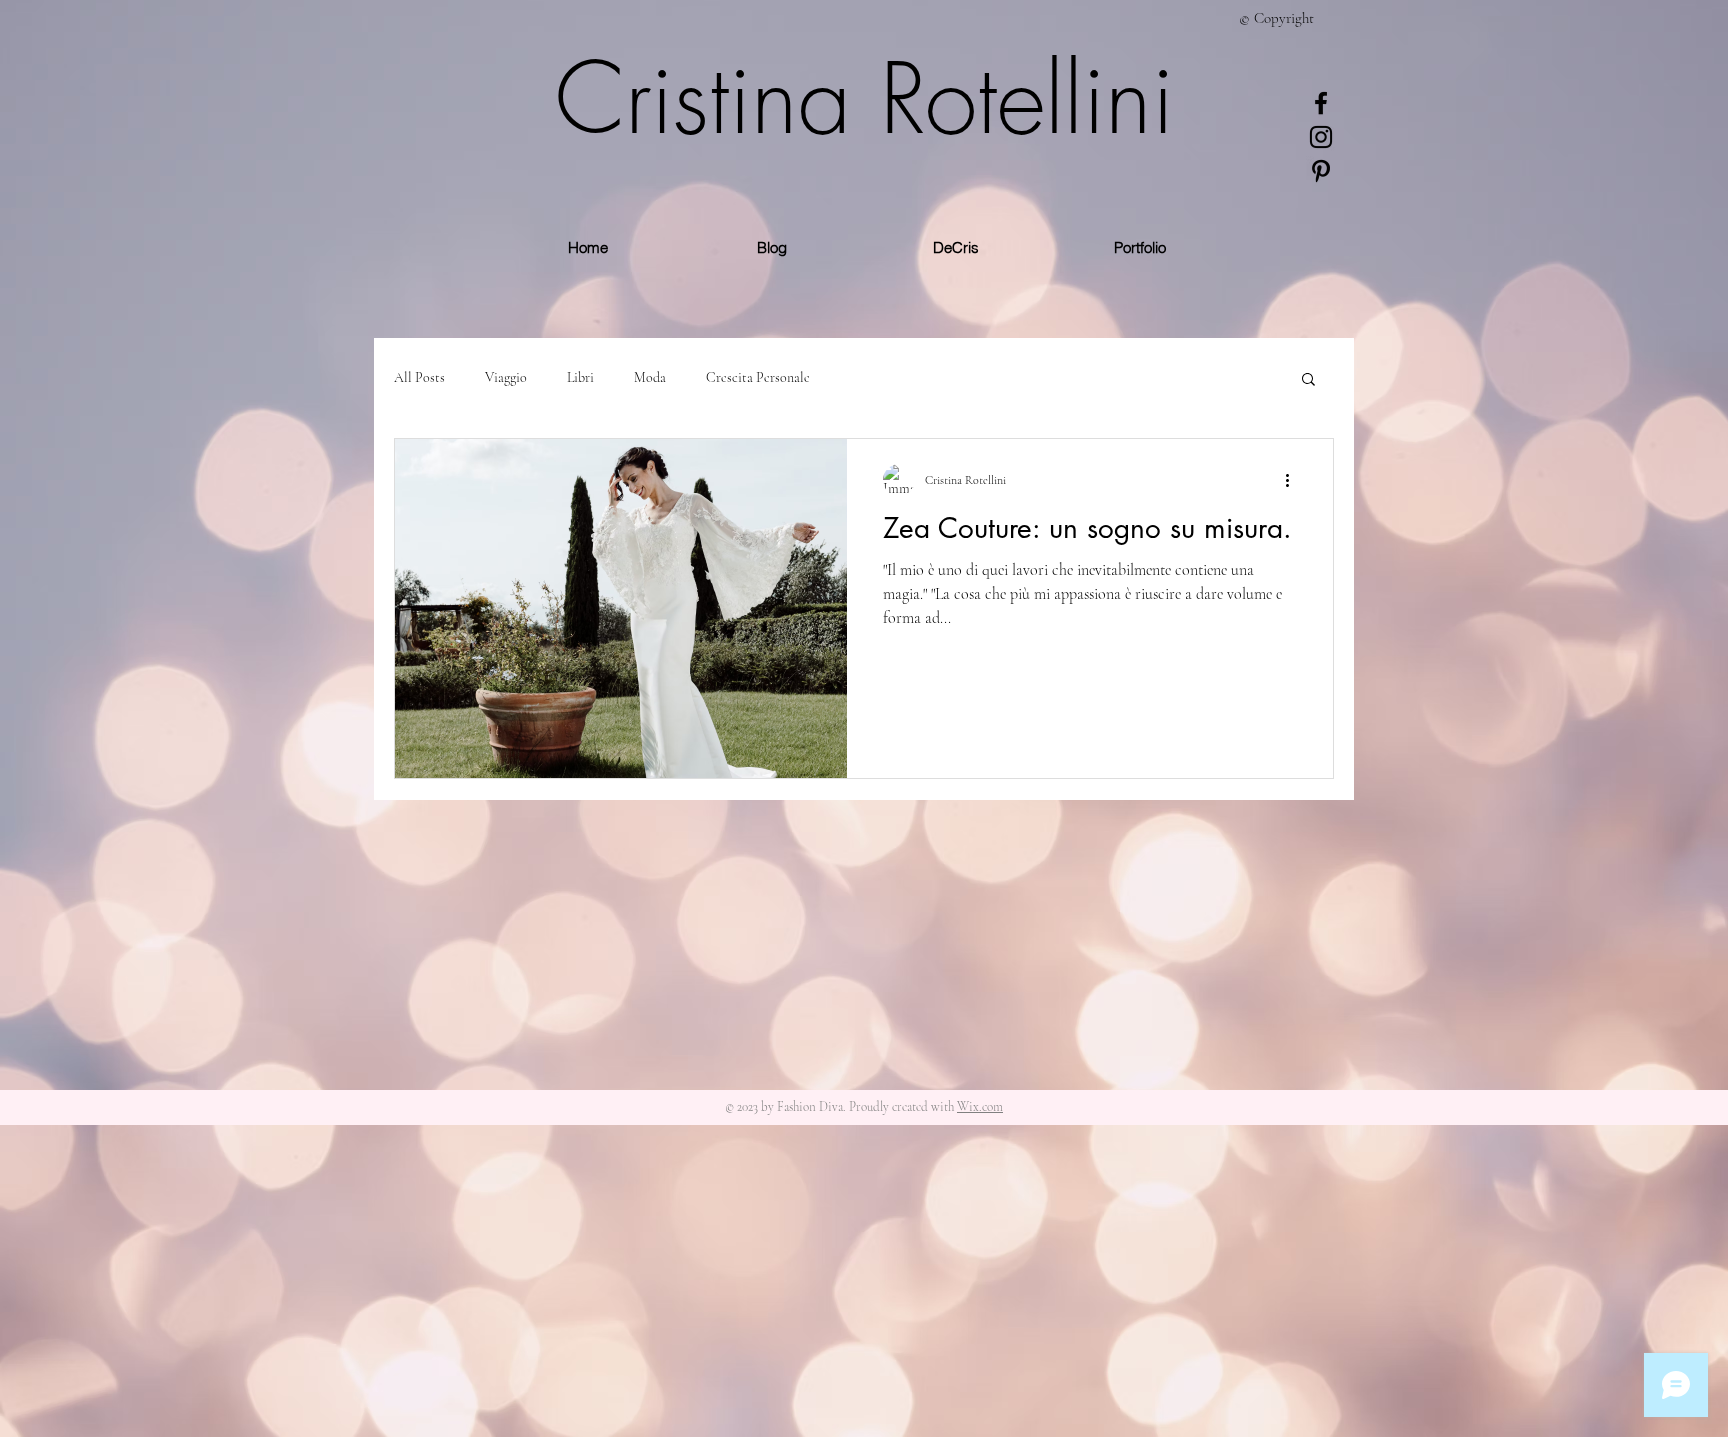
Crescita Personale (758, 377)
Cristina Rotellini (864, 98)
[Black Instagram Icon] (1321, 137)
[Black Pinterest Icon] (1321, 171)
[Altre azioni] (1294, 480)
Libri (580, 377)
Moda (650, 377)
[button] (1308, 380)
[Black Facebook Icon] (1321, 103)
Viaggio (506, 377)
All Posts (419, 377)
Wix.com (980, 1107)
